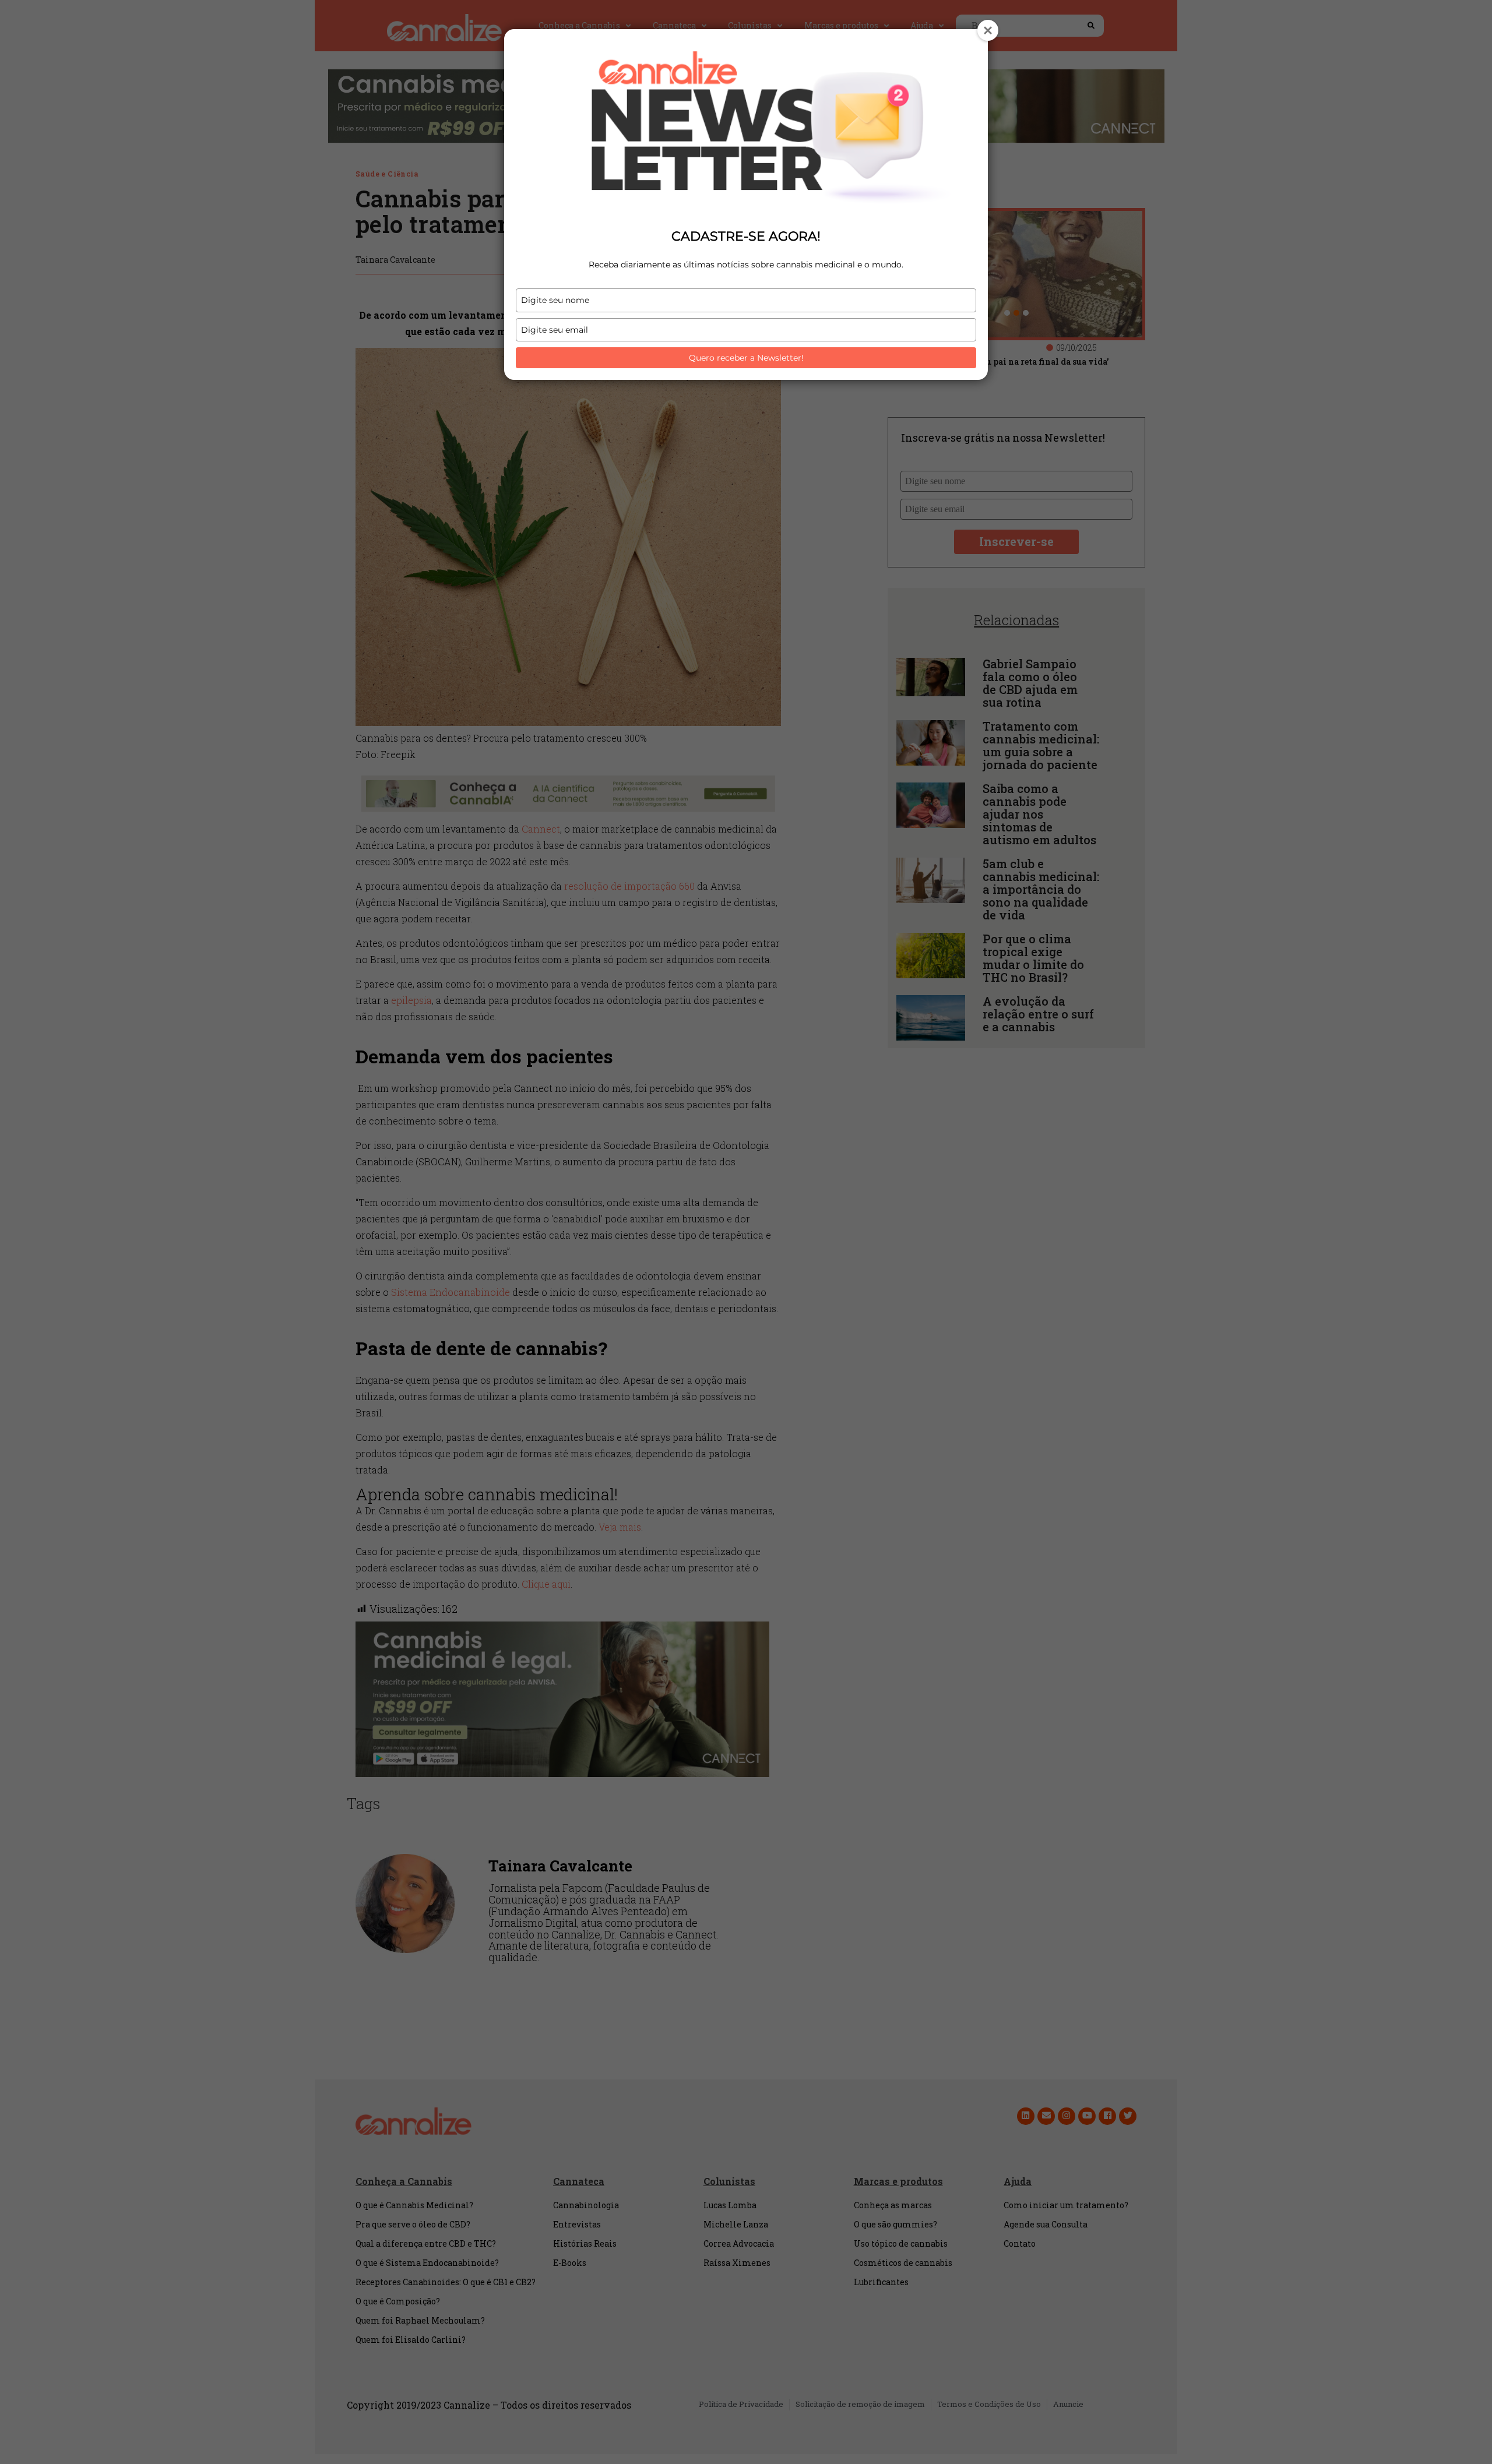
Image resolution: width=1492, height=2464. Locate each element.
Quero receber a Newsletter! (746, 358)
